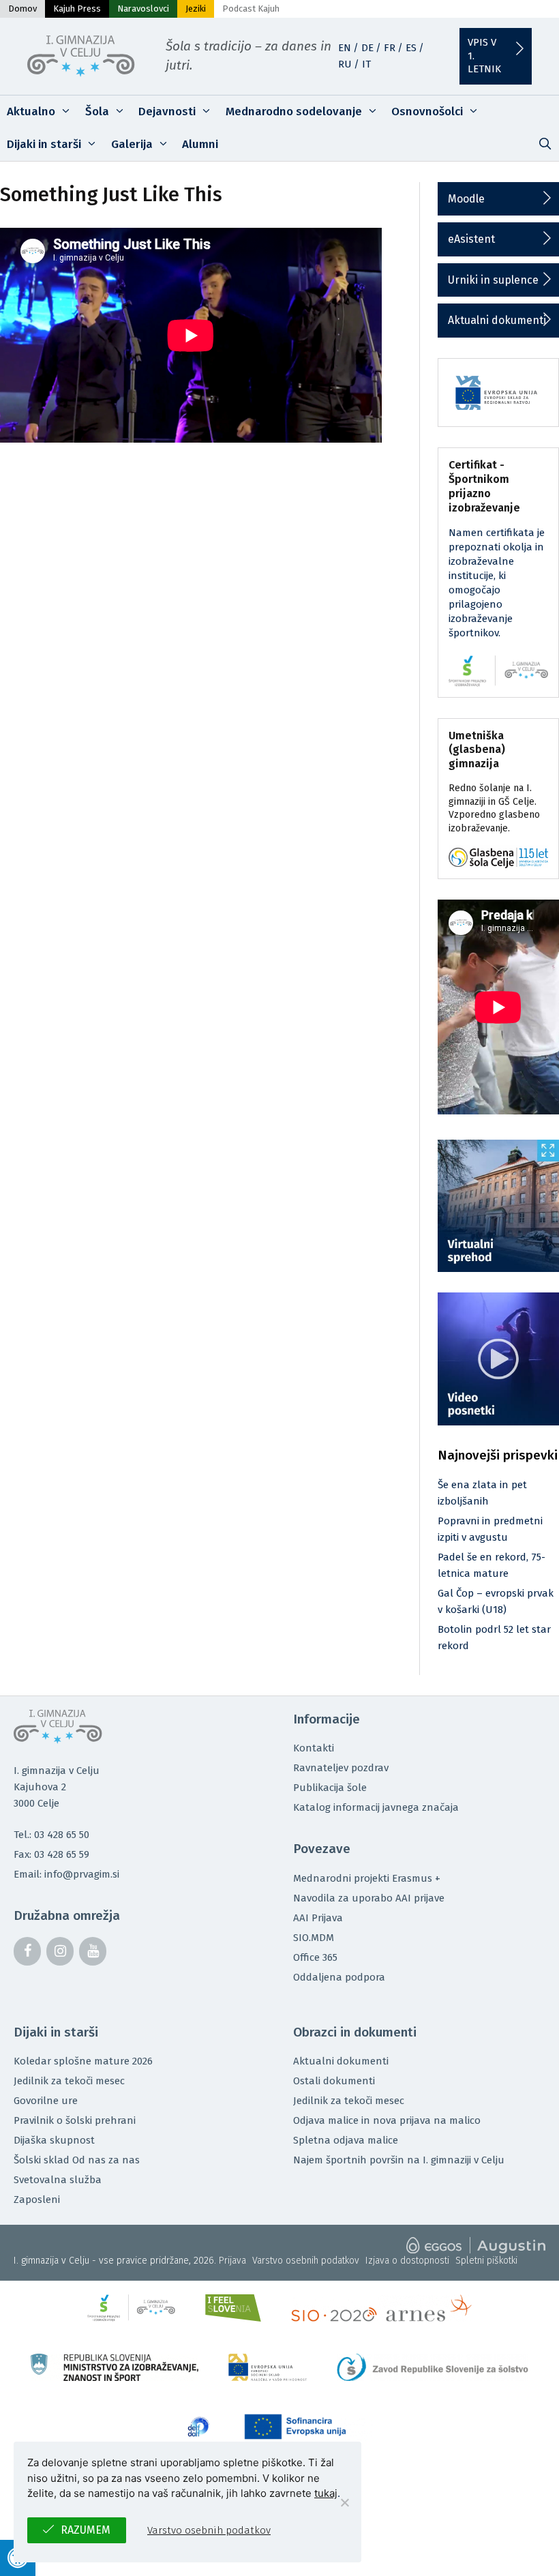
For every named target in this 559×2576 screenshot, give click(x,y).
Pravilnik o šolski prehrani (75, 2120)
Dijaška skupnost (54, 2140)
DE (367, 48)
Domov (22, 9)
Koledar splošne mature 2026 (83, 2061)
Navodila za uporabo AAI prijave (369, 1898)
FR (390, 48)
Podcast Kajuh (251, 9)
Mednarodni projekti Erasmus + (367, 1878)
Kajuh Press (77, 9)
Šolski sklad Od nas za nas (77, 2160)
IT (366, 64)
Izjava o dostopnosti (407, 2261)
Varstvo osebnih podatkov (306, 2261)
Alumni (200, 144)
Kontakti (314, 1748)
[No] (344, 2502)
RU (345, 64)
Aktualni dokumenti (497, 320)
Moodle (466, 199)
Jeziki (196, 9)
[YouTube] (93, 1951)
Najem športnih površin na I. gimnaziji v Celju (399, 2160)
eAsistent (471, 239)
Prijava (232, 2261)
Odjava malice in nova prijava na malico (387, 2120)
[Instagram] (60, 1951)
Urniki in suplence (493, 280)
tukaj (326, 2493)
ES (411, 48)
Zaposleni (37, 2200)
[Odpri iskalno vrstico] (545, 145)
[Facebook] (27, 1951)
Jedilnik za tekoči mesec (69, 2081)
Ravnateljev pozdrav (341, 1768)
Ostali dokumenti (334, 2081)
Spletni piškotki (486, 2261)
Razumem (86, 2530)
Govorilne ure (46, 2101)
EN (345, 48)
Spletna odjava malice (346, 2140)
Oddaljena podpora (339, 1977)
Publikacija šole (330, 1788)
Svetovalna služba (58, 2180)
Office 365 (315, 1957)
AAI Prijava (318, 1918)
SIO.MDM (314, 1938)
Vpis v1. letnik (484, 56)
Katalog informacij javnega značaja (376, 1807)
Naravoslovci (143, 9)
